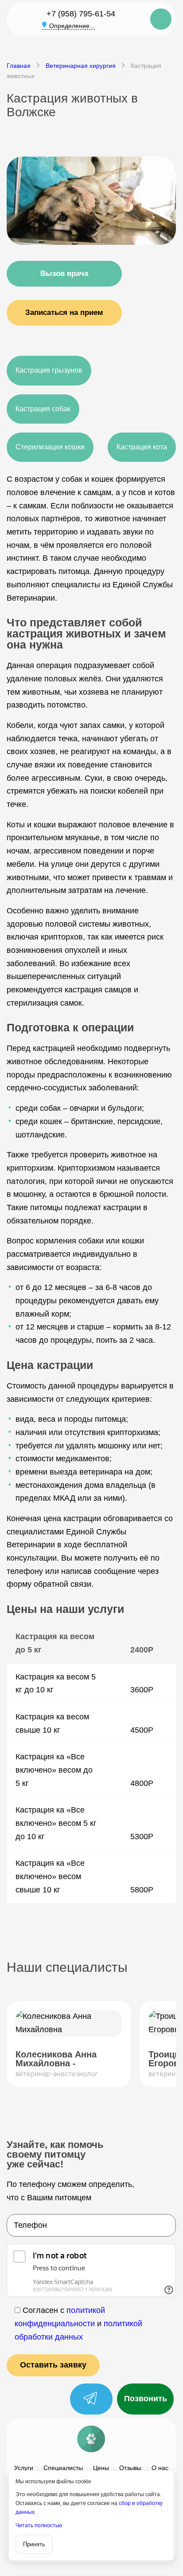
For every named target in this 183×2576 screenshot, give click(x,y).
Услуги (24, 2468)
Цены (101, 2468)
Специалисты (63, 2468)
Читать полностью (39, 2525)
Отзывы (130, 2468)
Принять (34, 2544)
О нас (160, 2468)
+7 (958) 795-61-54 (81, 14)
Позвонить (146, 2399)
